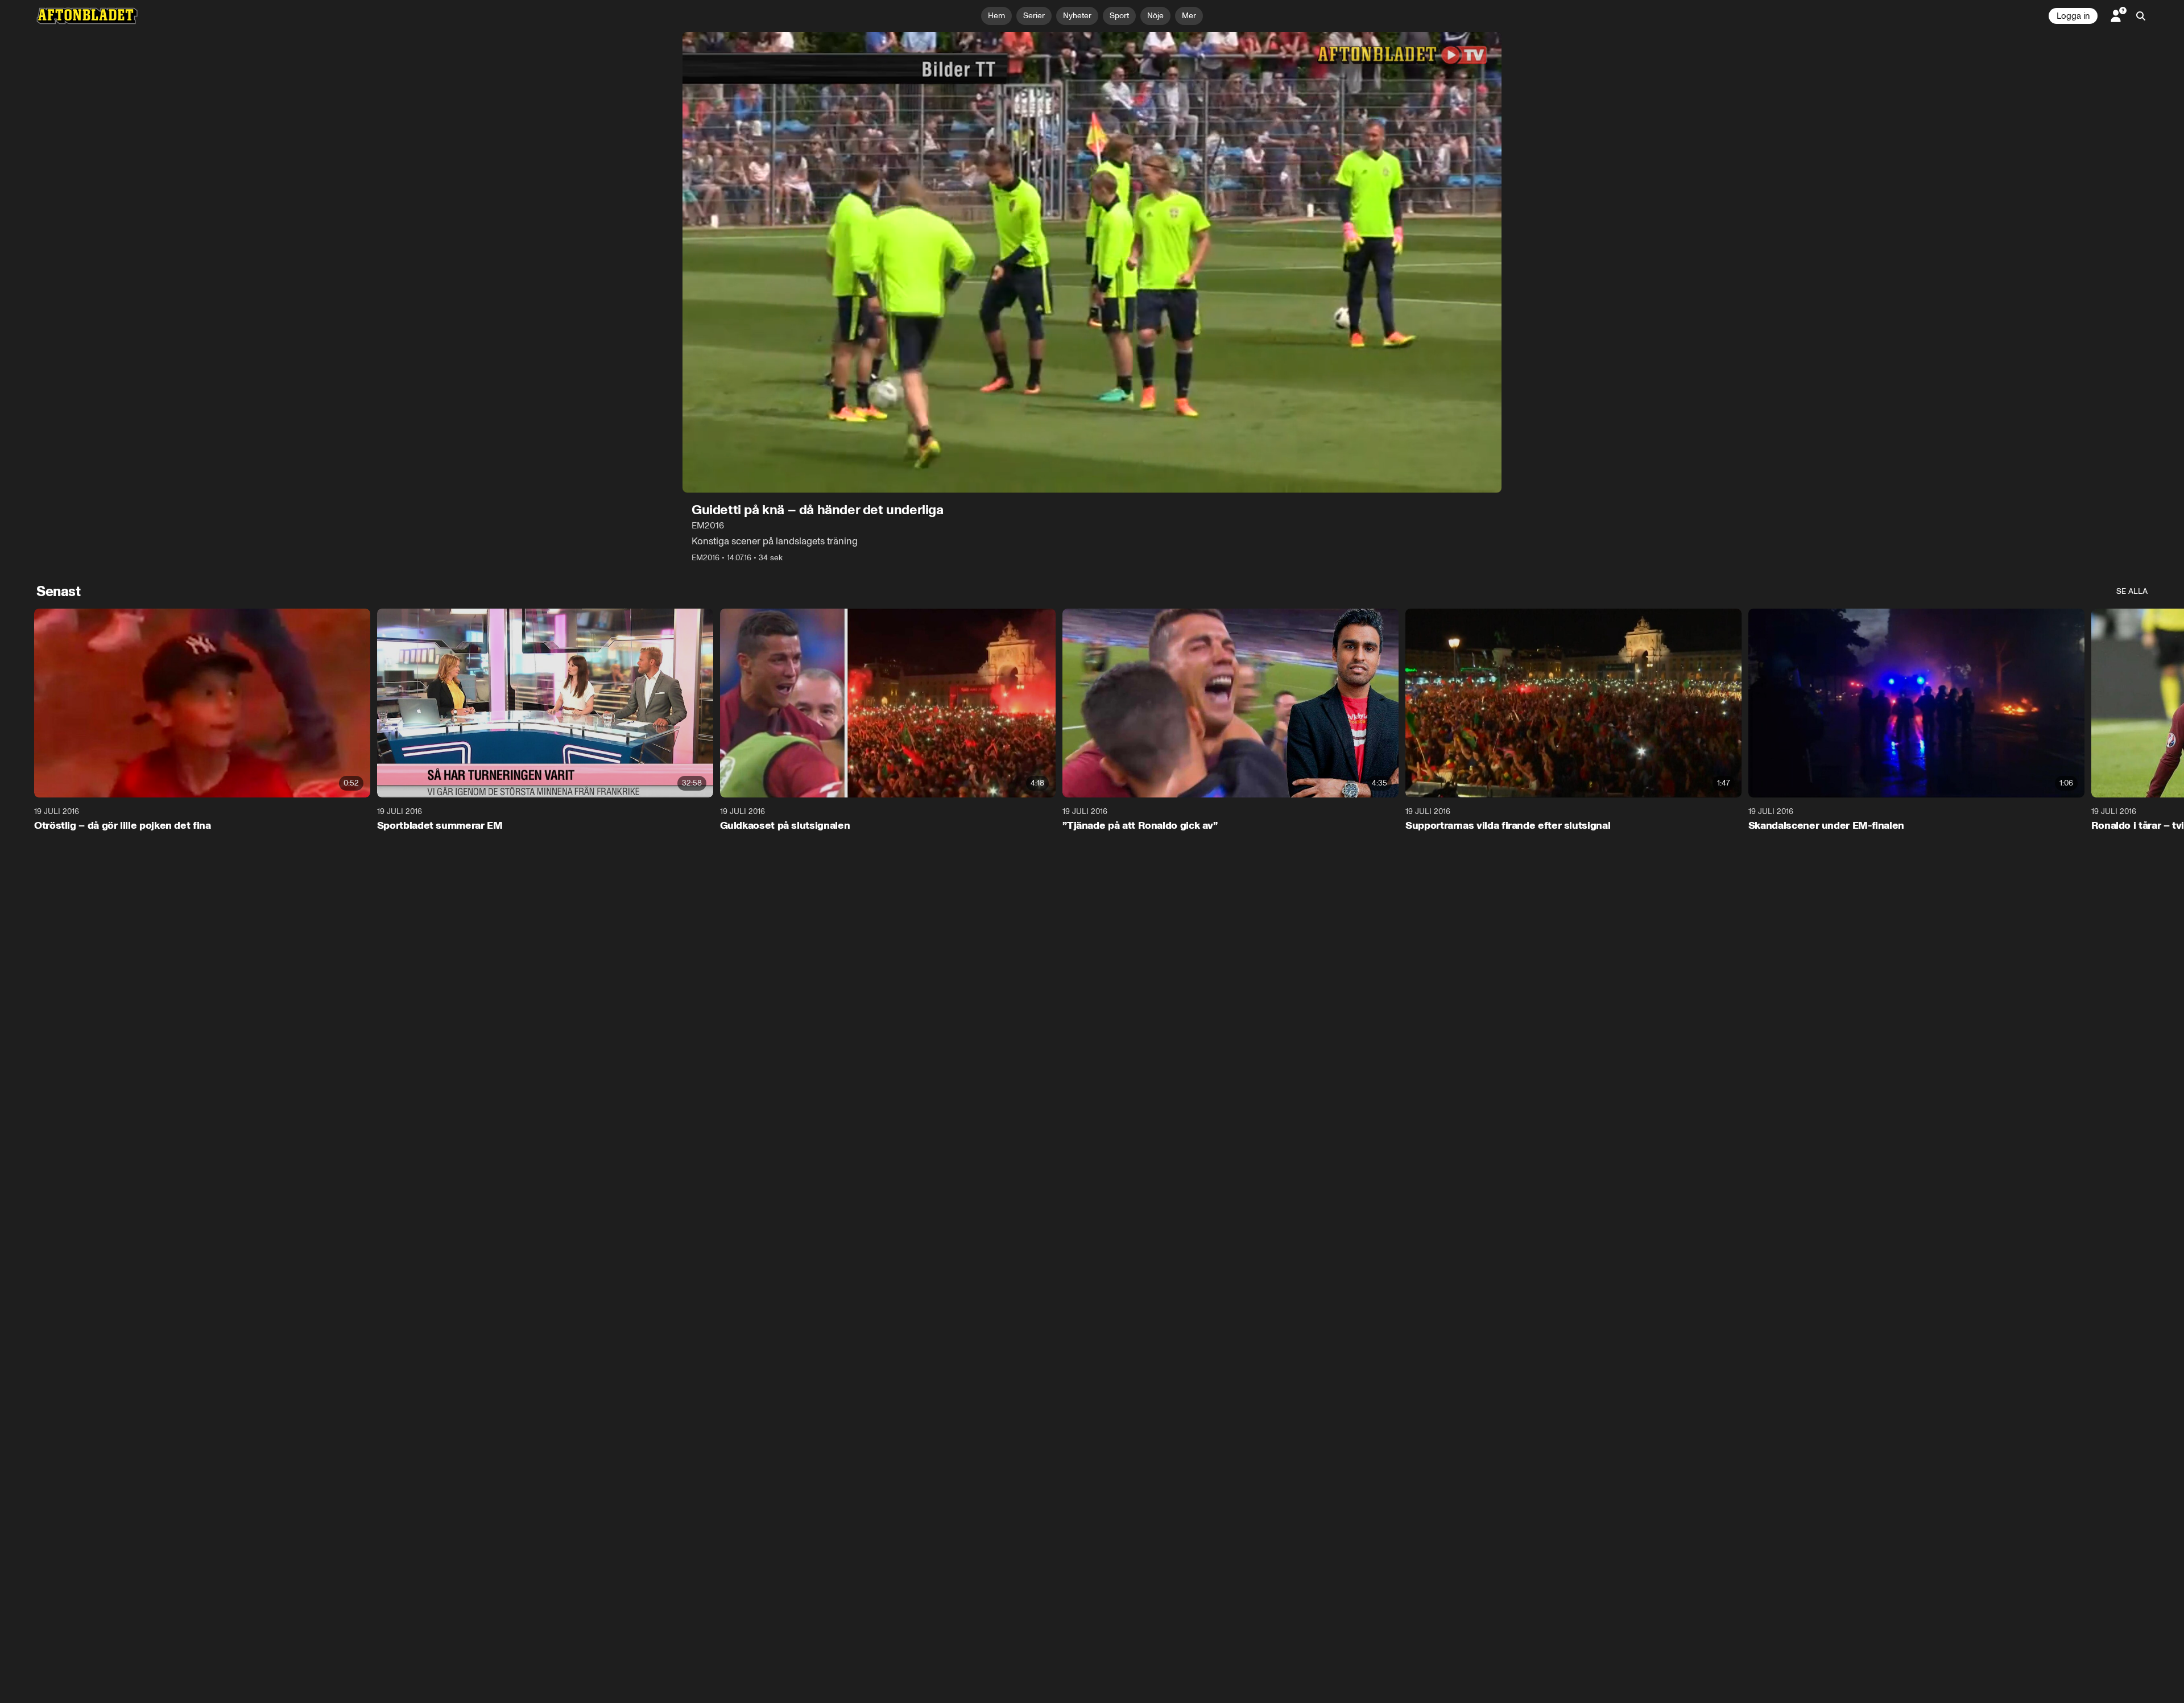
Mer (1189, 16)
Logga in (2073, 16)
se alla (2132, 591)
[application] (1092, 262)
